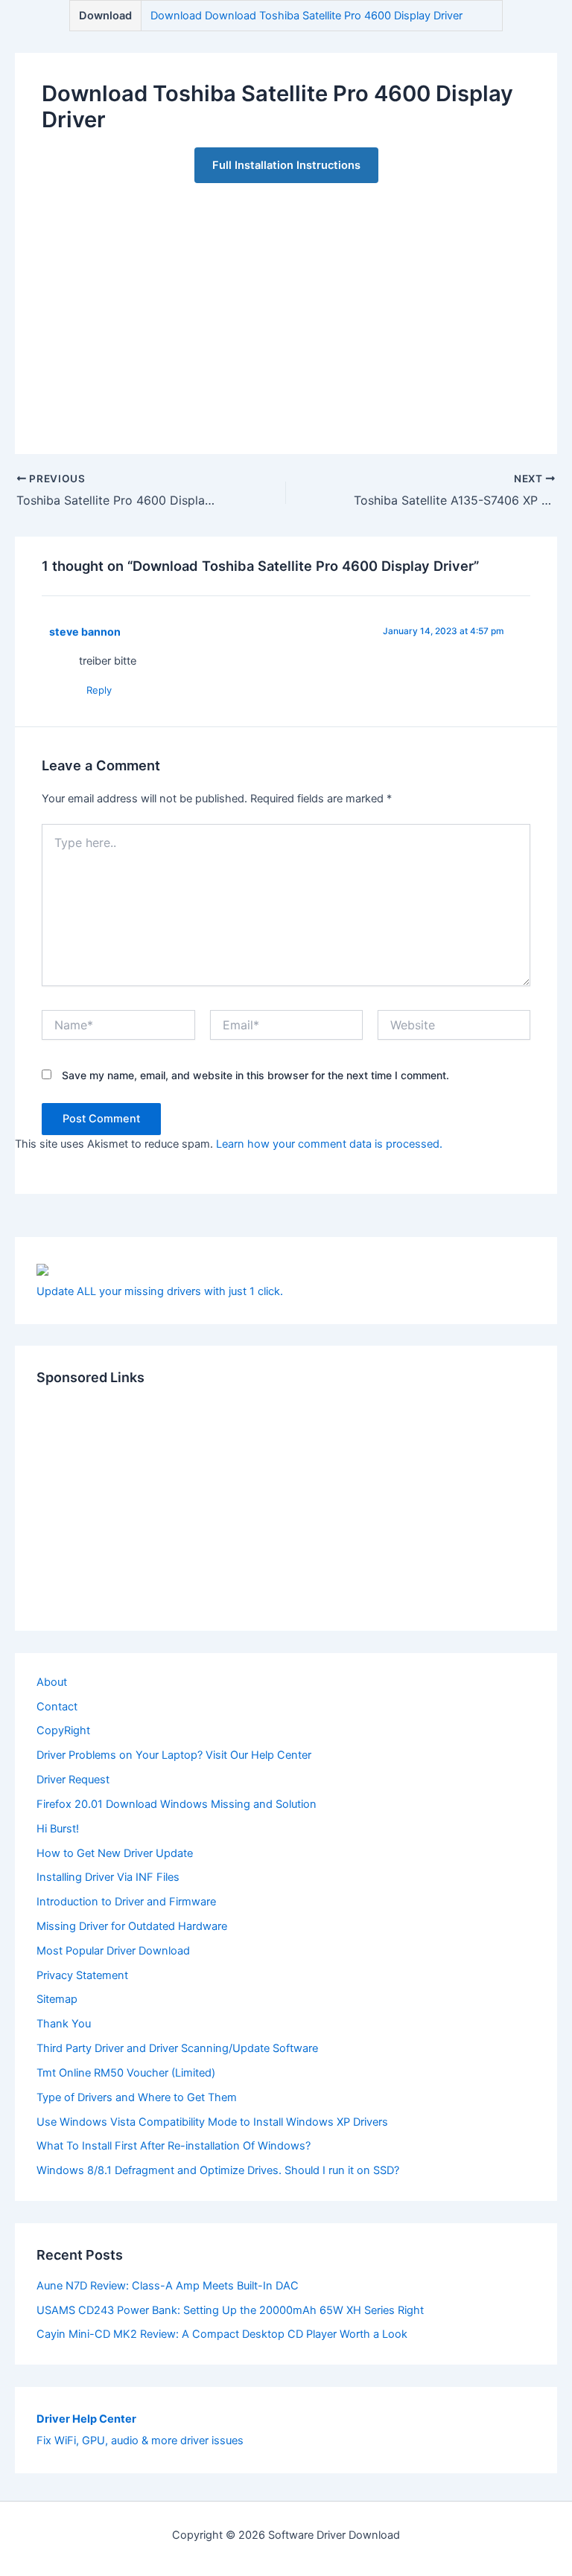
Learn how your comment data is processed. (329, 1144)
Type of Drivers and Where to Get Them (137, 2097)
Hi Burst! (58, 1829)
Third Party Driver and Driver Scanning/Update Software (177, 2048)
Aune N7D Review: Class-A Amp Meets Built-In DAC (168, 2286)
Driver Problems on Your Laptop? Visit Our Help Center (174, 1755)
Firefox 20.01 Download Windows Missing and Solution (177, 1804)
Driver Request (73, 1780)
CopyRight (63, 1730)
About (52, 1682)
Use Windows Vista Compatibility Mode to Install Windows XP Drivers (212, 2122)
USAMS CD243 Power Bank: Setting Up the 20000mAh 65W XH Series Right (230, 2310)
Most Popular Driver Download (113, 1951)
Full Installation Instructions (286, 165)
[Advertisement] (286, 305)
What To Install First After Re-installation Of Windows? (174, 2146)
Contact (57, 1707)
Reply (99, 690)
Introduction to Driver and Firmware (126, 1902)
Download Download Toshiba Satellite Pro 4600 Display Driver (306, 16)
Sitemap (57, 1999)
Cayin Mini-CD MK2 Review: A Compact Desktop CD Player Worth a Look (222, 2334)
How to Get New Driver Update (115, 1853)
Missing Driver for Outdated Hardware (132, 1926)
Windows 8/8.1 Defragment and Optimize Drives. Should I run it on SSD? (218, 2170)
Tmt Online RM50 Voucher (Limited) (126, 2073)
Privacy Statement (82, 1975)
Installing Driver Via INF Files (108, 1877)
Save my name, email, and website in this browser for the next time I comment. (255, 1075)
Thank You (64, 2024)
